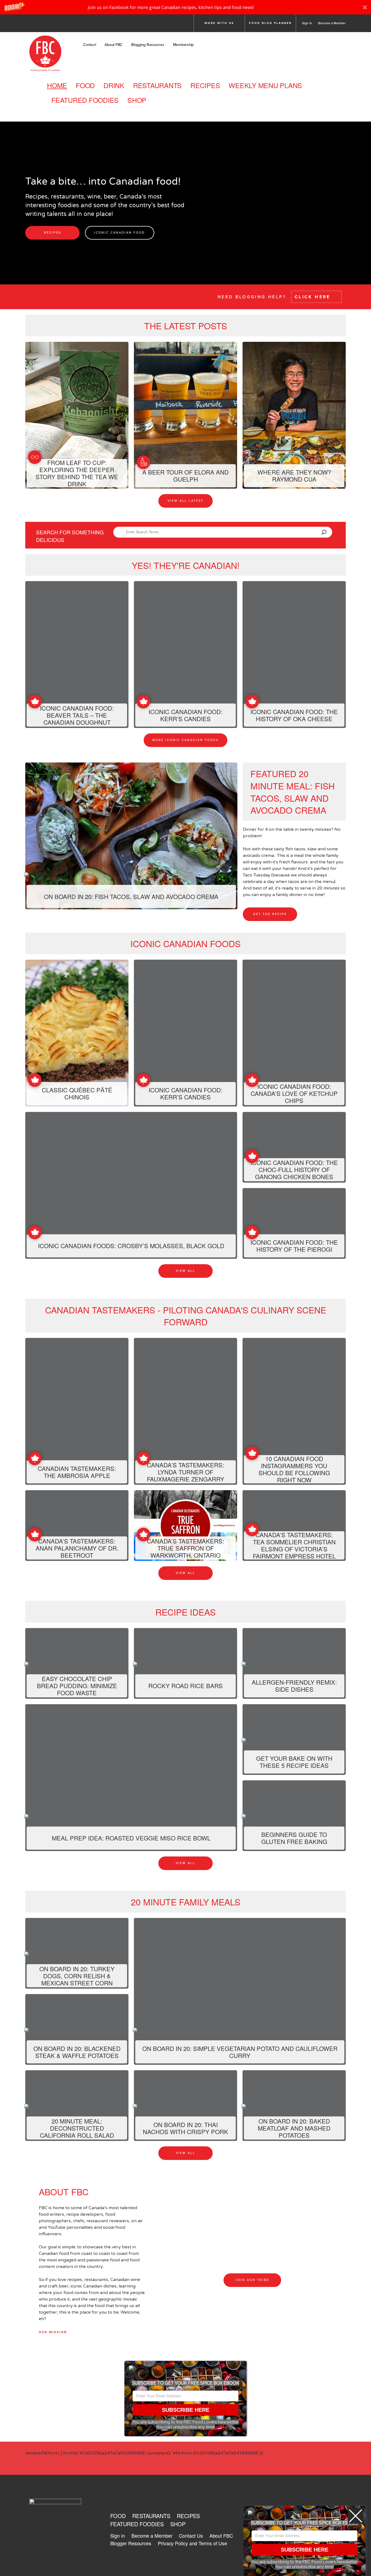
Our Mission (53, 2332)
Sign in (118, 2535)
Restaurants (157, 85)
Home (57, 85)
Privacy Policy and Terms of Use (192, 2543)
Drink (114, 85)
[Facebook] (31, 25)
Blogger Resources (131, 2543)
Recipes (205, 85)
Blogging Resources (148, 45)
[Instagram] (61, 25)
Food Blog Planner (270, 23)
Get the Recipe (270, 914)
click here (314, 297)
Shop (137, 100)
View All (185, 1271)
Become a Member (332, 23)
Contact (89, 45)
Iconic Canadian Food (120, 233)
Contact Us (191, 2535)
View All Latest (185, 501)
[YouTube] (92, 25)
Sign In (307, 23)
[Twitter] (46, 25)
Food (85, 85)
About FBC (114, 45)
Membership (183, 45)
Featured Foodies (85, 100)
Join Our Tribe (252, 2280)
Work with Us (219, 23)
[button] (185, 7)
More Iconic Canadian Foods (185, 740)
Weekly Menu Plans (265, 85)
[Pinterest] (77, 25)
